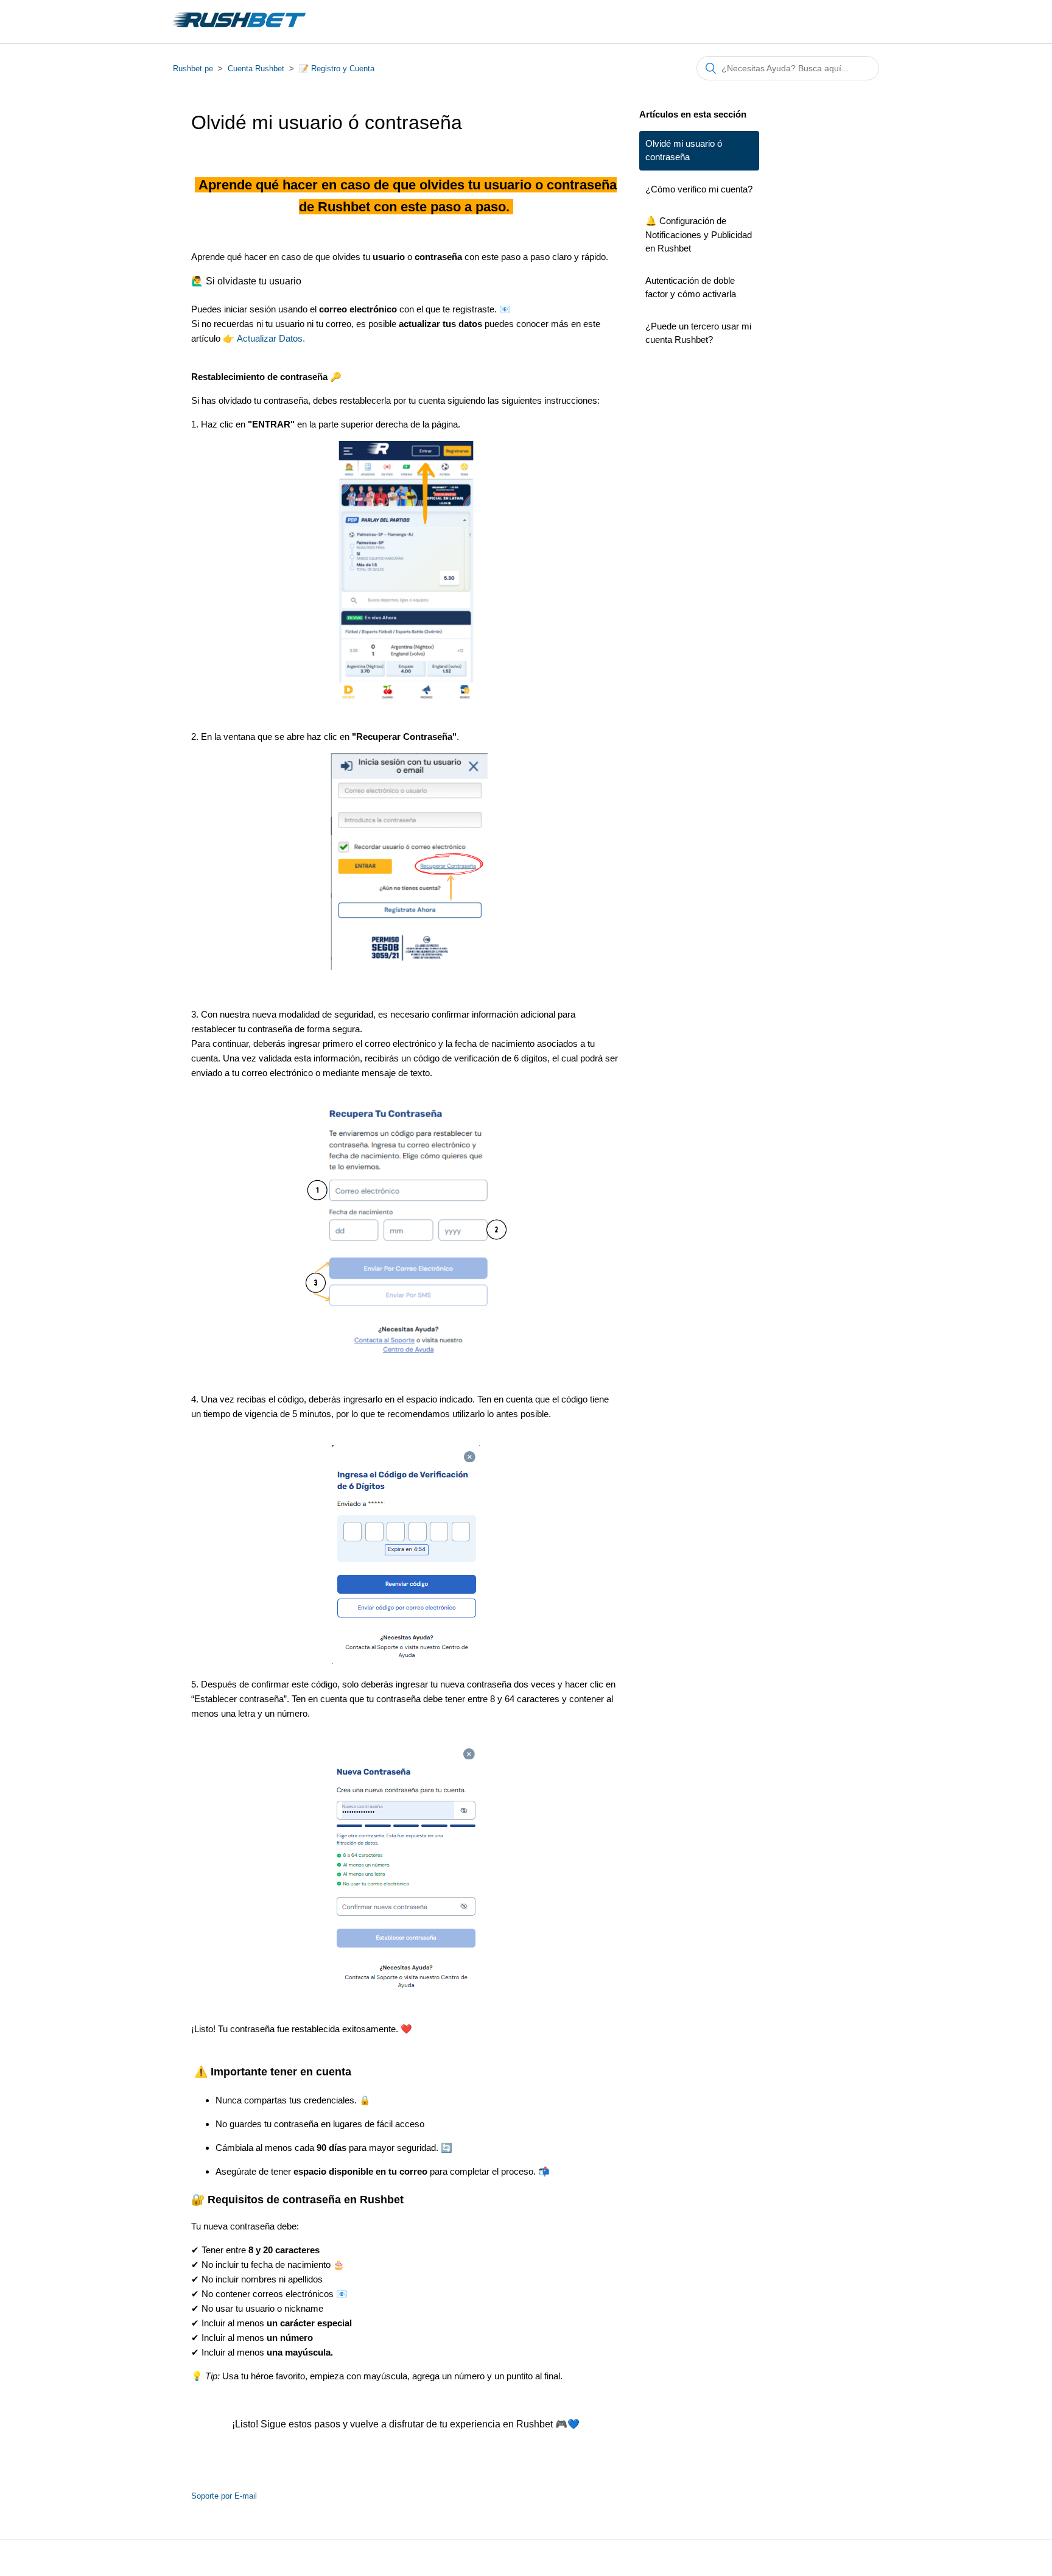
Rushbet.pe (193, 69)
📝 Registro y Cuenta (337, 69)
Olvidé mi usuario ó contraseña (684, 150)
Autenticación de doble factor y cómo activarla (691, 287)
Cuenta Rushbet (256, 69)
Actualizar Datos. (270, 338)
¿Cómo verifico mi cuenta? (699, 189)
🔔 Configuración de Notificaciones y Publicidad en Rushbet (699, 234)
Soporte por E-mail (224, 2496)
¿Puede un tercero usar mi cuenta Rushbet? (698, 333)
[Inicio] (239, 28)
